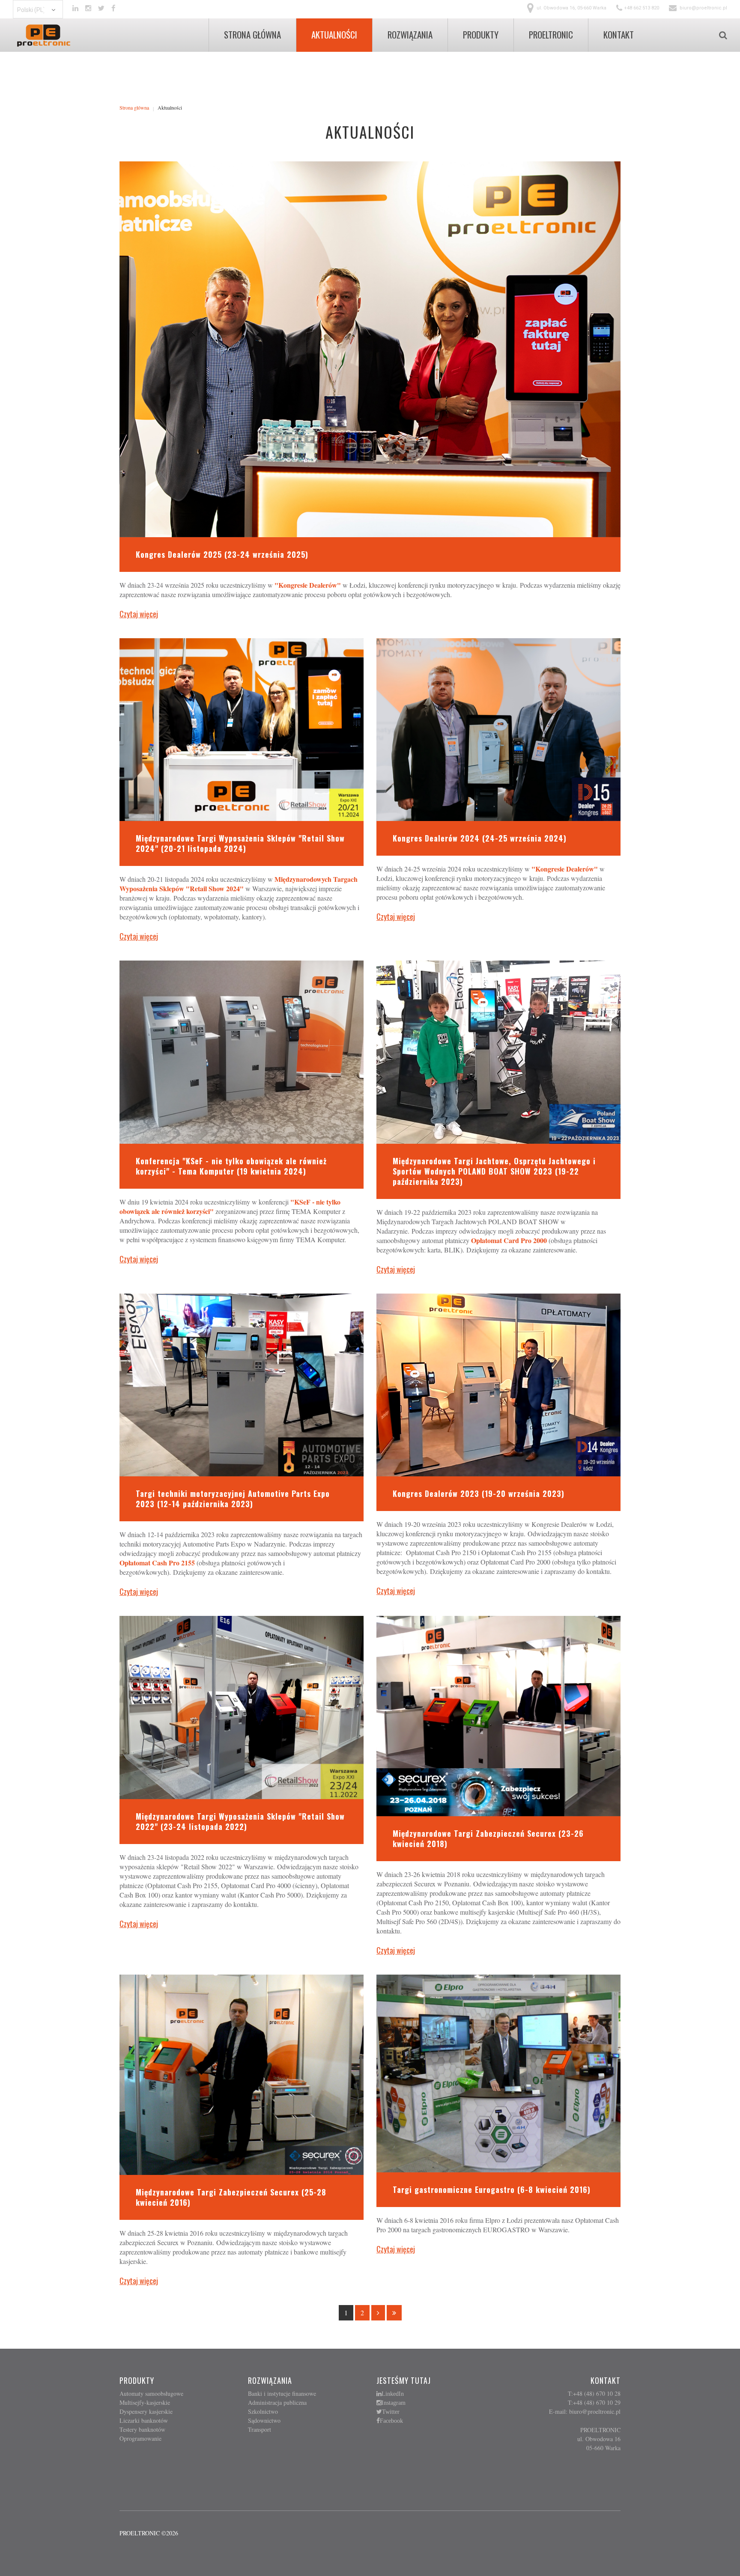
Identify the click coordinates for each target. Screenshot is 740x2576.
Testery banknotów (142, 2429)
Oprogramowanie (140, 2438)
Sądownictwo (264, 2420)
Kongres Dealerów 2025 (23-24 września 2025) (222, 554)
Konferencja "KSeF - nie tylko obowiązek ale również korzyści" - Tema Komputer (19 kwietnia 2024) (231, 1166)
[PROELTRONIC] (44, 36)
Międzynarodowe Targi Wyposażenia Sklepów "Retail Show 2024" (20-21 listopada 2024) (240, 843)
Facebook (391, 2421)
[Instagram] (88, 8)
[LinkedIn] (75, 8)
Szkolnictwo (263, 2411)
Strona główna (134, 107)
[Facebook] (113, 8)
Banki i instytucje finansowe (282, 2393)
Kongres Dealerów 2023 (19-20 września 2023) (479, 1493)
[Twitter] (101, 8)
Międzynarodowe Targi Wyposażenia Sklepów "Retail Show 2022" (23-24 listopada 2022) (240, 1821)
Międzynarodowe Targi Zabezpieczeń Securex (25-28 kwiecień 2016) (231, 2197)
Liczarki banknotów (144, 2420)
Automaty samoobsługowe (151, 2393)
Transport (260, 2429)
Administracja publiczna (277, 2402)
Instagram (394, 2403)
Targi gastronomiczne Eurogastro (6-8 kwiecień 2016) (492, 2189)
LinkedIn (393, 2394)
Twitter (391, 2412)
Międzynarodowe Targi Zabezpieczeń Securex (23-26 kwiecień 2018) (488, 1838)
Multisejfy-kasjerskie (145, 2402)
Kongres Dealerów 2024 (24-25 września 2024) (480, 838)
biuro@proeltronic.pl (703, 8)
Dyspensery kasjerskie (146, 2411)
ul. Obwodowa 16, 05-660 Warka (571, 8)
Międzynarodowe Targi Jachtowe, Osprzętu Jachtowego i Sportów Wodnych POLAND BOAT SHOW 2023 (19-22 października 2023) (494, 1171)
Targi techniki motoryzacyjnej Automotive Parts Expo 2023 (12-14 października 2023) (233, 1499)
